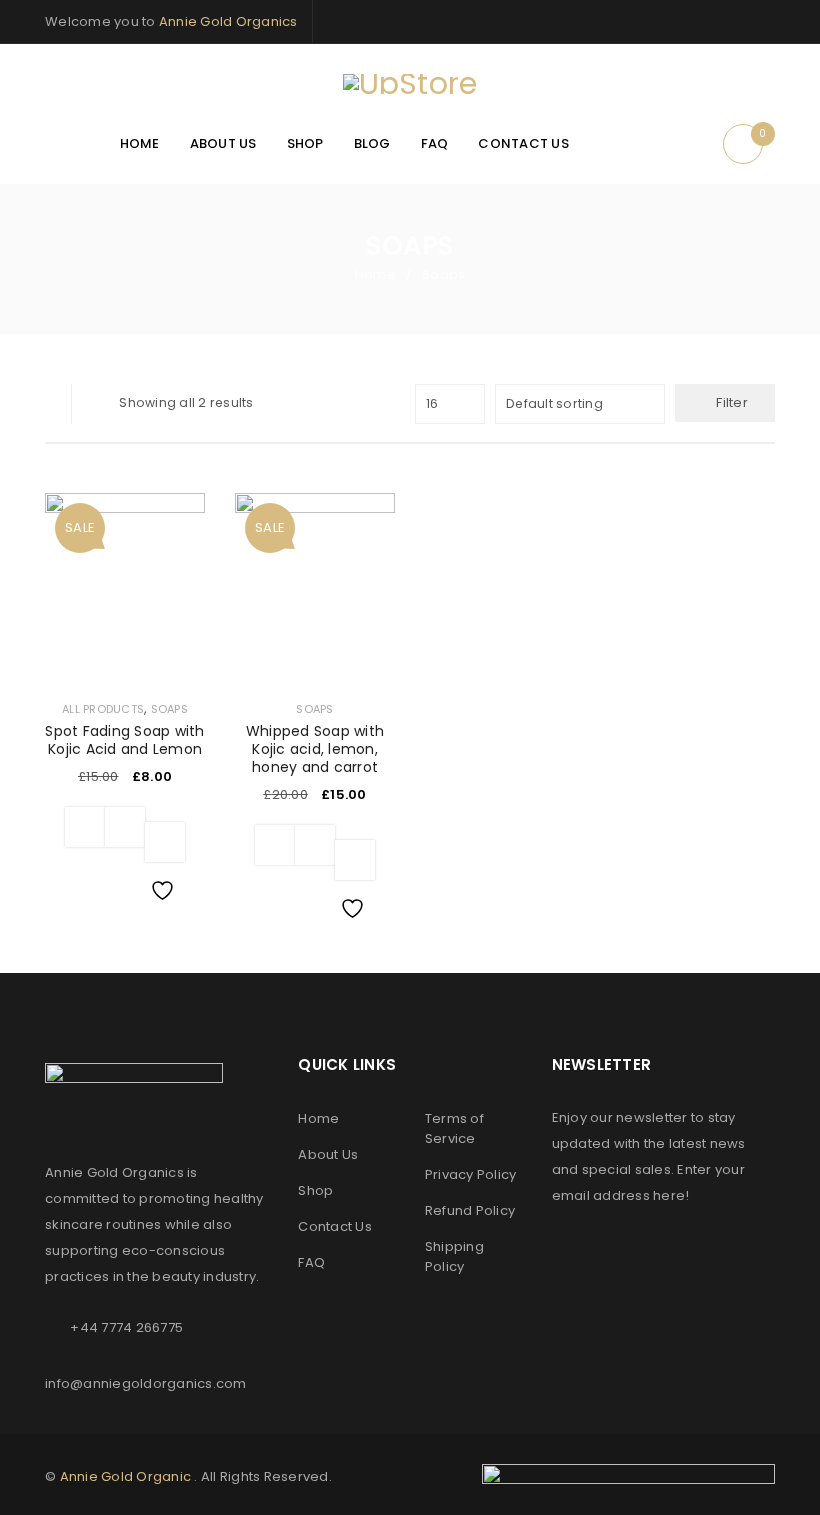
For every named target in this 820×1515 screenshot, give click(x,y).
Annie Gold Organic (126, 1476)
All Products (103, 709)
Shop (315, 1190)
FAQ (311, 1262)
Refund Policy (470, 1210)
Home (375, 274)
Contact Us (335, 1226)
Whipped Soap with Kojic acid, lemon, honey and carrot (315, 749)
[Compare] (125, 827)
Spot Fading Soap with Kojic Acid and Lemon (124, 740)
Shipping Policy (454, 1256)
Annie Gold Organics (228, 21)
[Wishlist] (165, 842)
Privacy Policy (471, 1174)
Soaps (169, 709)
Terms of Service (454, 1128)
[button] (85, 827)
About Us (328, 1154)
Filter (732, 402)
